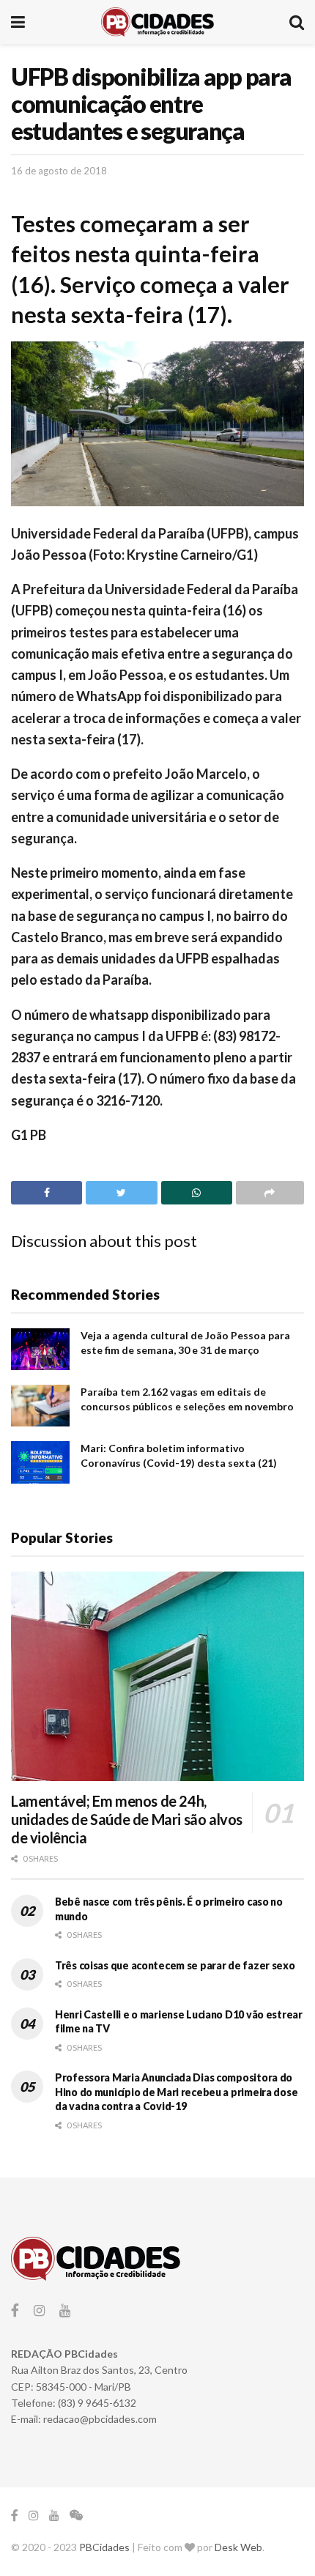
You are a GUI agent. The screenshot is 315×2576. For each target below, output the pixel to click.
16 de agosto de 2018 (59, 171)
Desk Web (238, 2547)
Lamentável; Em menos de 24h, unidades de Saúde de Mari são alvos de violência (127, 1819)
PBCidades (104, 2547)
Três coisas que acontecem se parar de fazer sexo (175, 1965)
